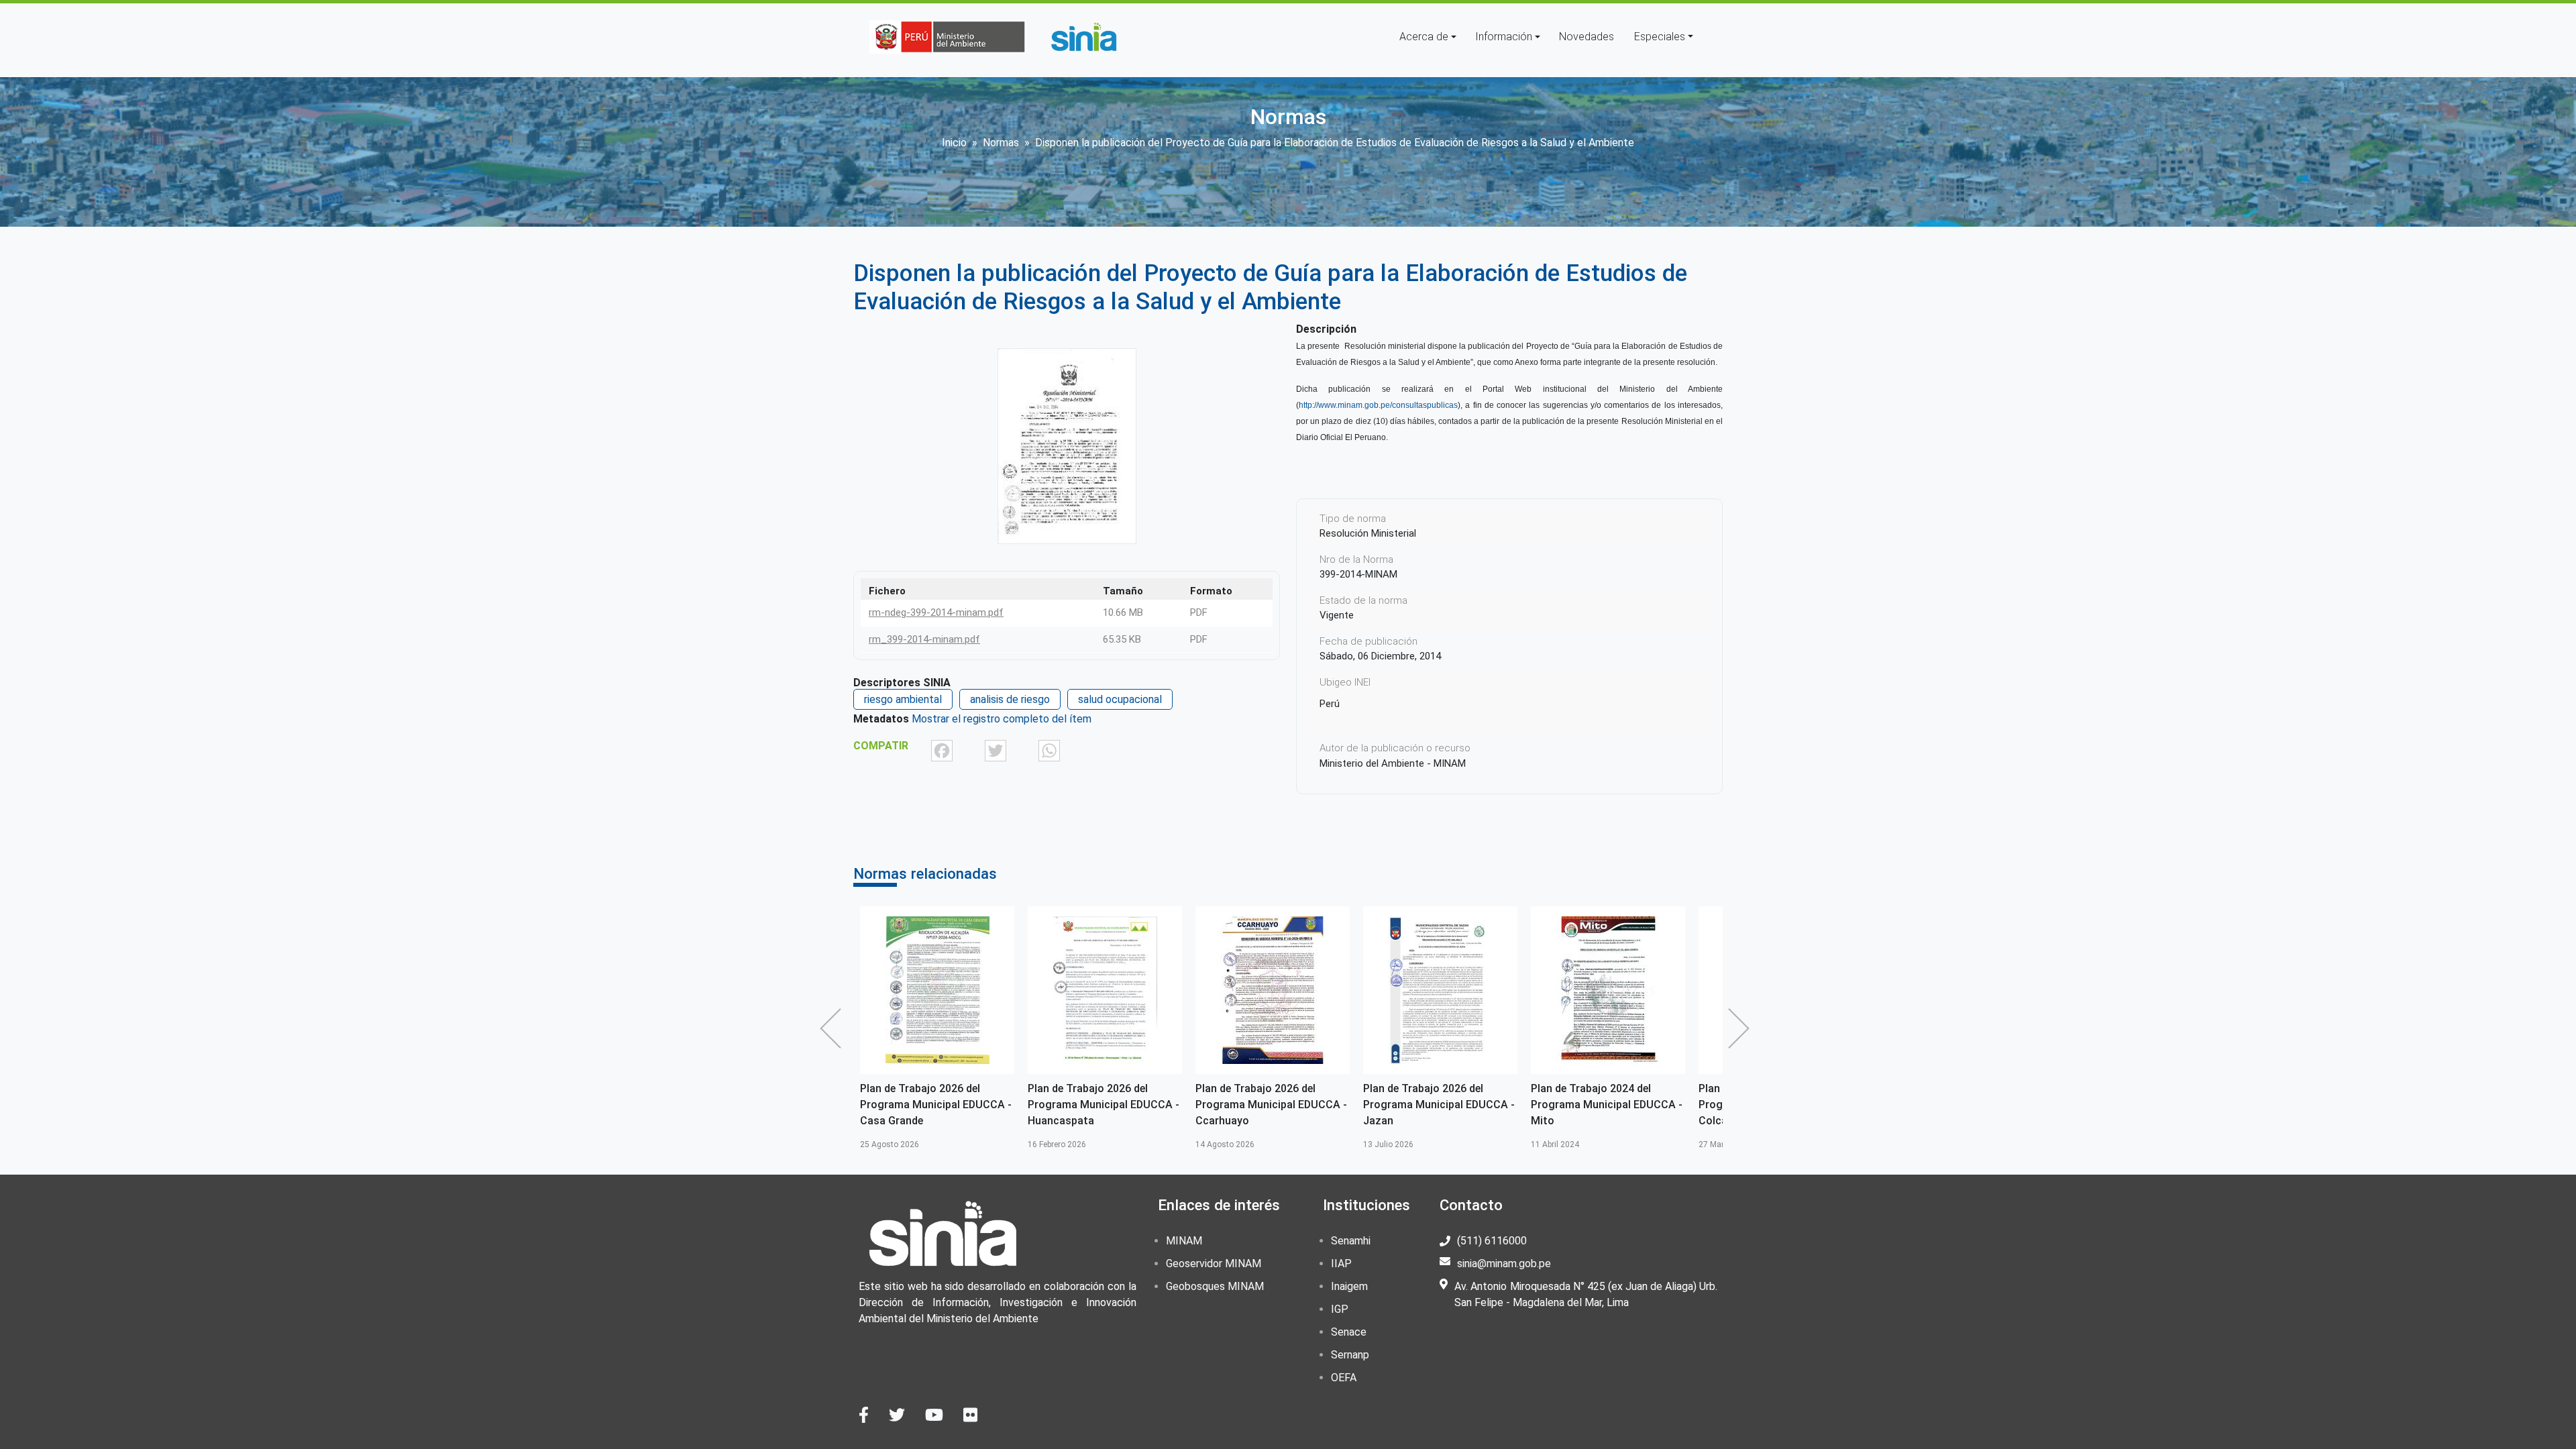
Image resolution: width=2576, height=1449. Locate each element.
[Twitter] (996, 750)
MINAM (1184, 1241)
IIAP (1341, 1264)
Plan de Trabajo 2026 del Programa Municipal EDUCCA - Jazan (1271, 1105)
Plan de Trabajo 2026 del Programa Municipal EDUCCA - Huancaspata (936, 1105)
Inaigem (1349, 1286)
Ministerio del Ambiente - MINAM (1393, 763)
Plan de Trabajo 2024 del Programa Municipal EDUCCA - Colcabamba (1607, 1105)
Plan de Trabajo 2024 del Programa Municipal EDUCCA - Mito (1439, 1105)
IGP (1340, 1309)
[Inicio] (1083, 37)
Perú (1330, 704)
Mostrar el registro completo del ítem (1002, 719)
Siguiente (1742, 1028)
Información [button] (1504, 37)
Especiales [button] (1660, 37)
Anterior (834, 1028)
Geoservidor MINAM (1214, 1264)
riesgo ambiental (903, 699)
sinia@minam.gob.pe (1504, 1264)
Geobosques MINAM (1215, 1286)
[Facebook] (942, 750)
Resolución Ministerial (1368, 533)
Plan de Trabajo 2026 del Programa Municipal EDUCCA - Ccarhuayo (1104, 1105)
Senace (1349, 1332)
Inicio (954, 143)
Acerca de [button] (1424, 37)
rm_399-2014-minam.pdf (924, 639)
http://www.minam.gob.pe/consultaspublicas (1378, 405)
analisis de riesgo (1010, 699)
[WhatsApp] (1049, 750)
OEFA (1344, 1378)
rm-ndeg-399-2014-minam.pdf (936, 612)
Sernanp (1350, 1355)
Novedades (1587, 37)
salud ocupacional (1120, 699)
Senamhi (1351, 1241)
